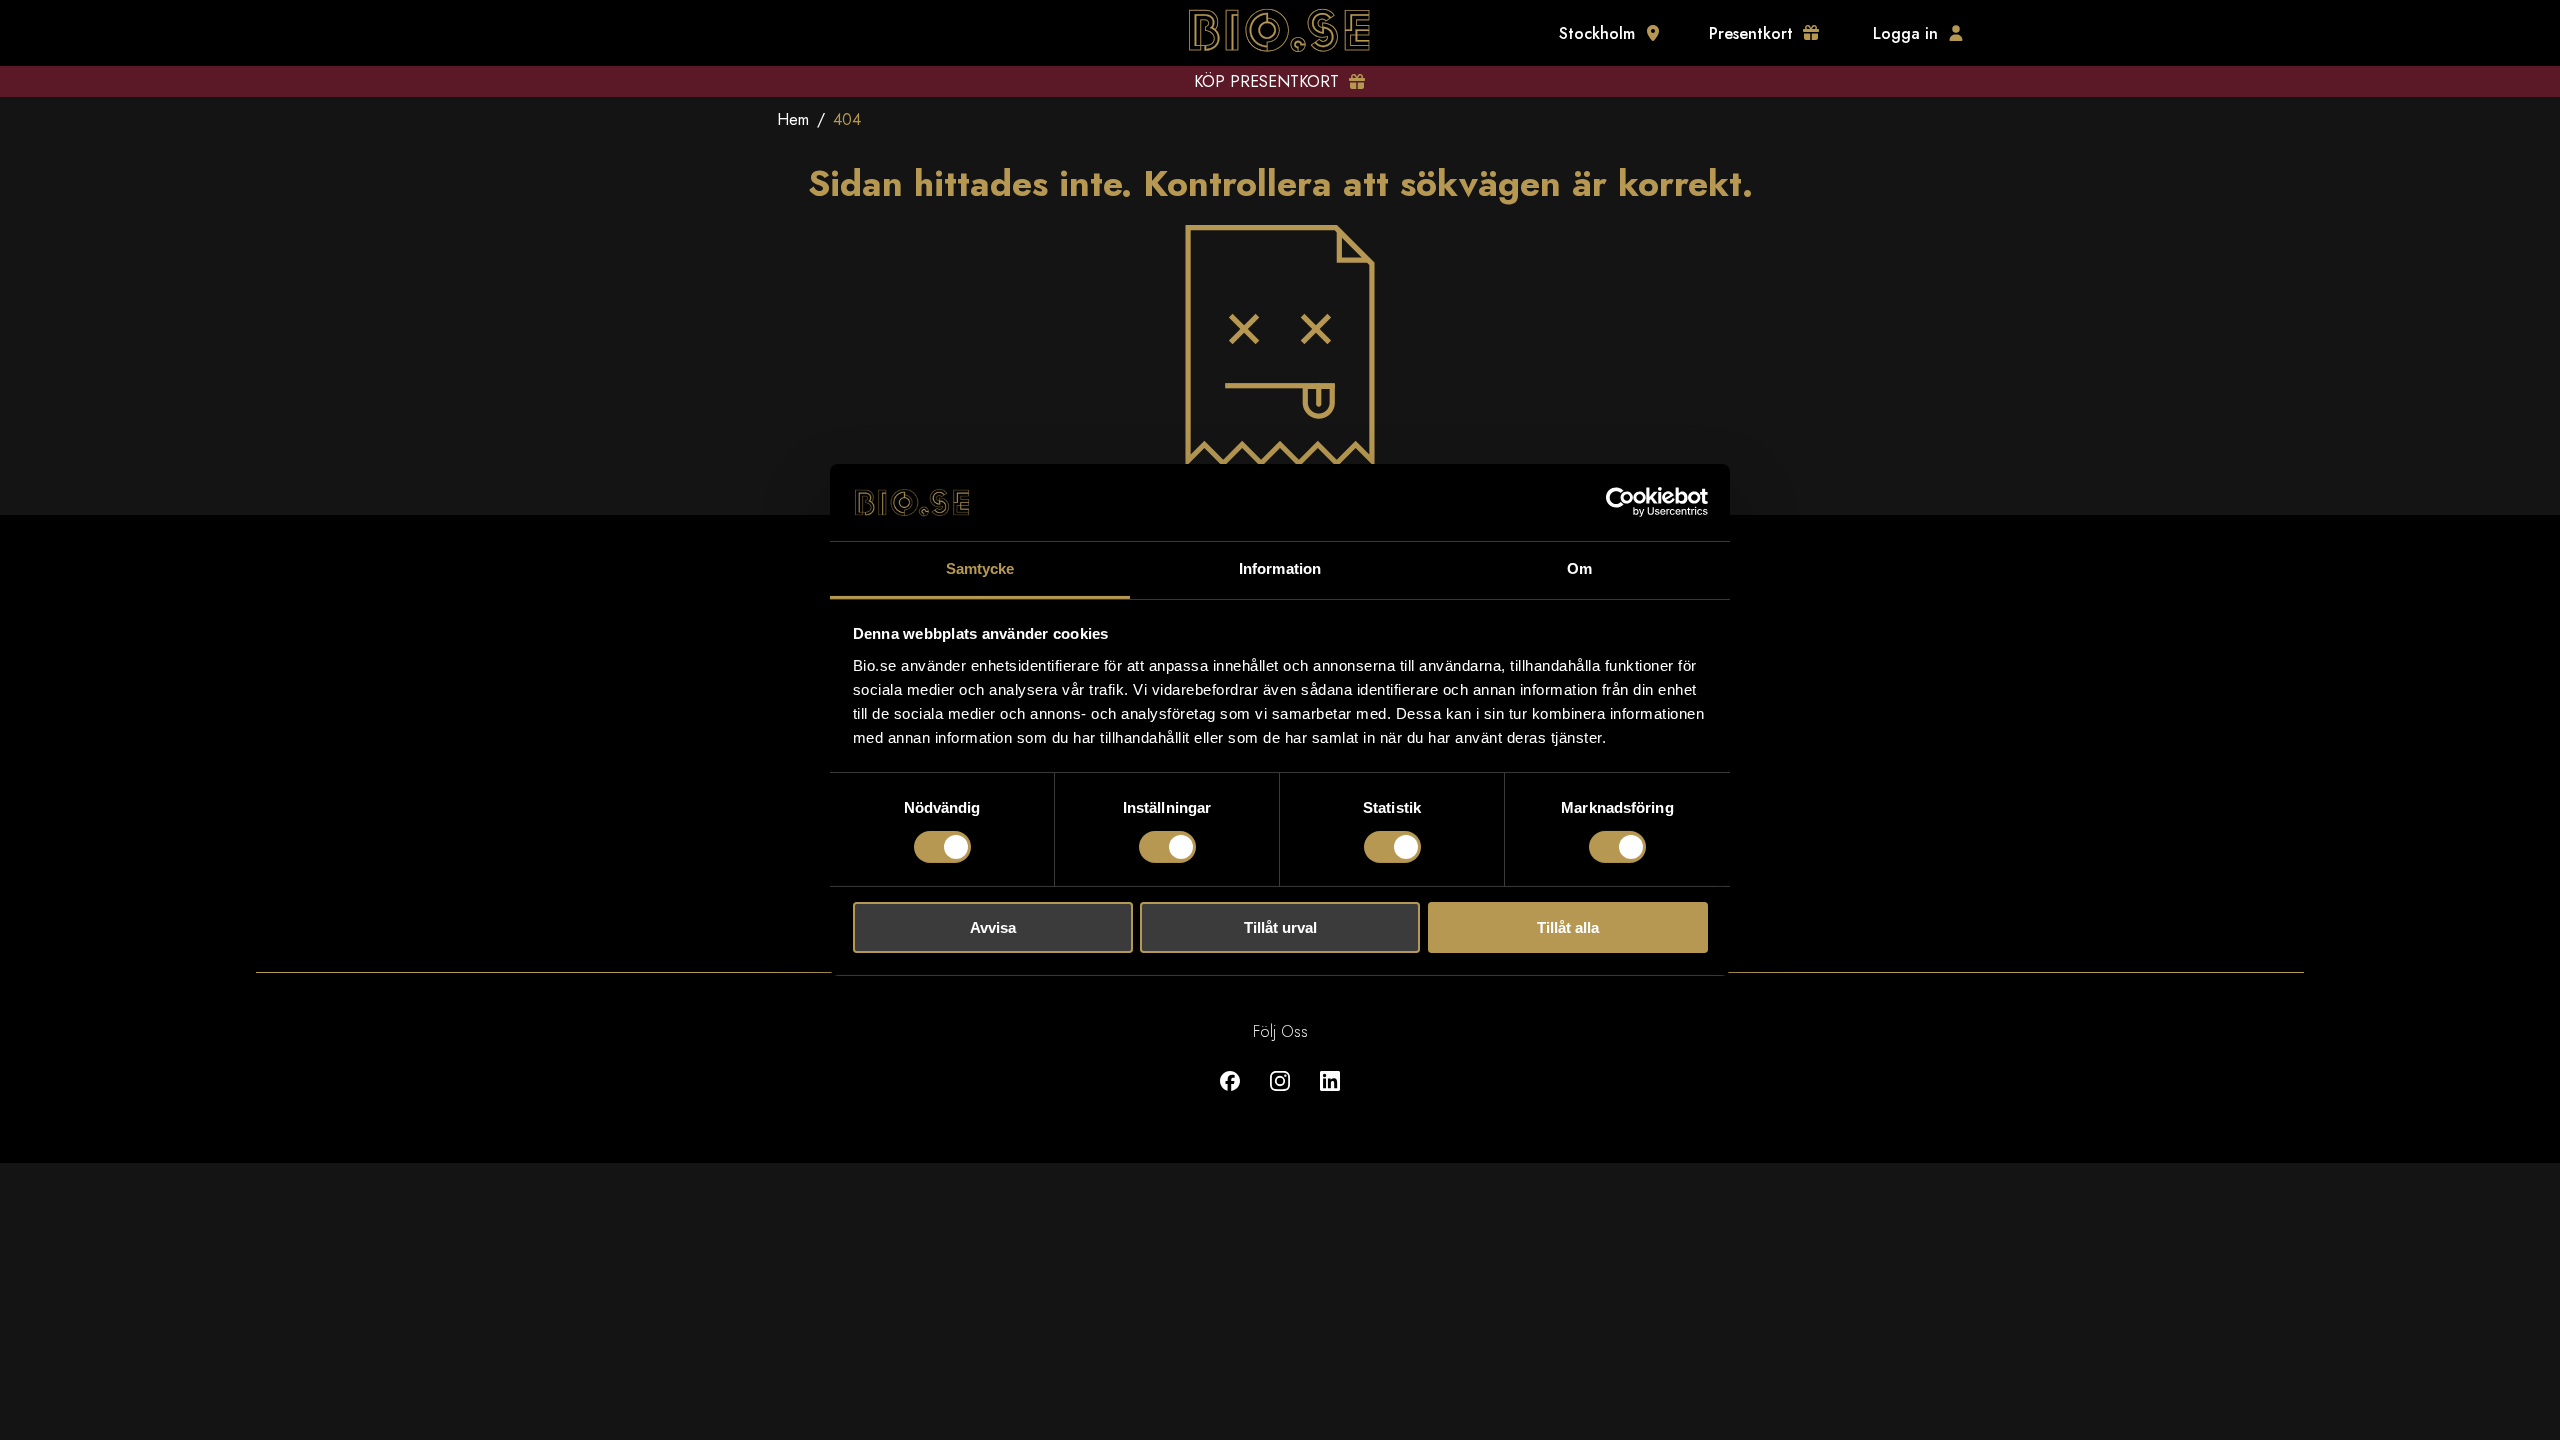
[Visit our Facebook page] (1230, 1095)
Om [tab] (1579, 568)
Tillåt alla (1568, 927)
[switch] (1167, 847)
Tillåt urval (1280, 927)
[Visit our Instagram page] (1280, 1095)
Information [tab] (1280, 568)
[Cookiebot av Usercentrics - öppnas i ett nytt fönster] (1620, 502)
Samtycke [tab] (980, 568)
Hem (793, 119)
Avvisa (993, 927)
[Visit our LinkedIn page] (1330, 1095)
